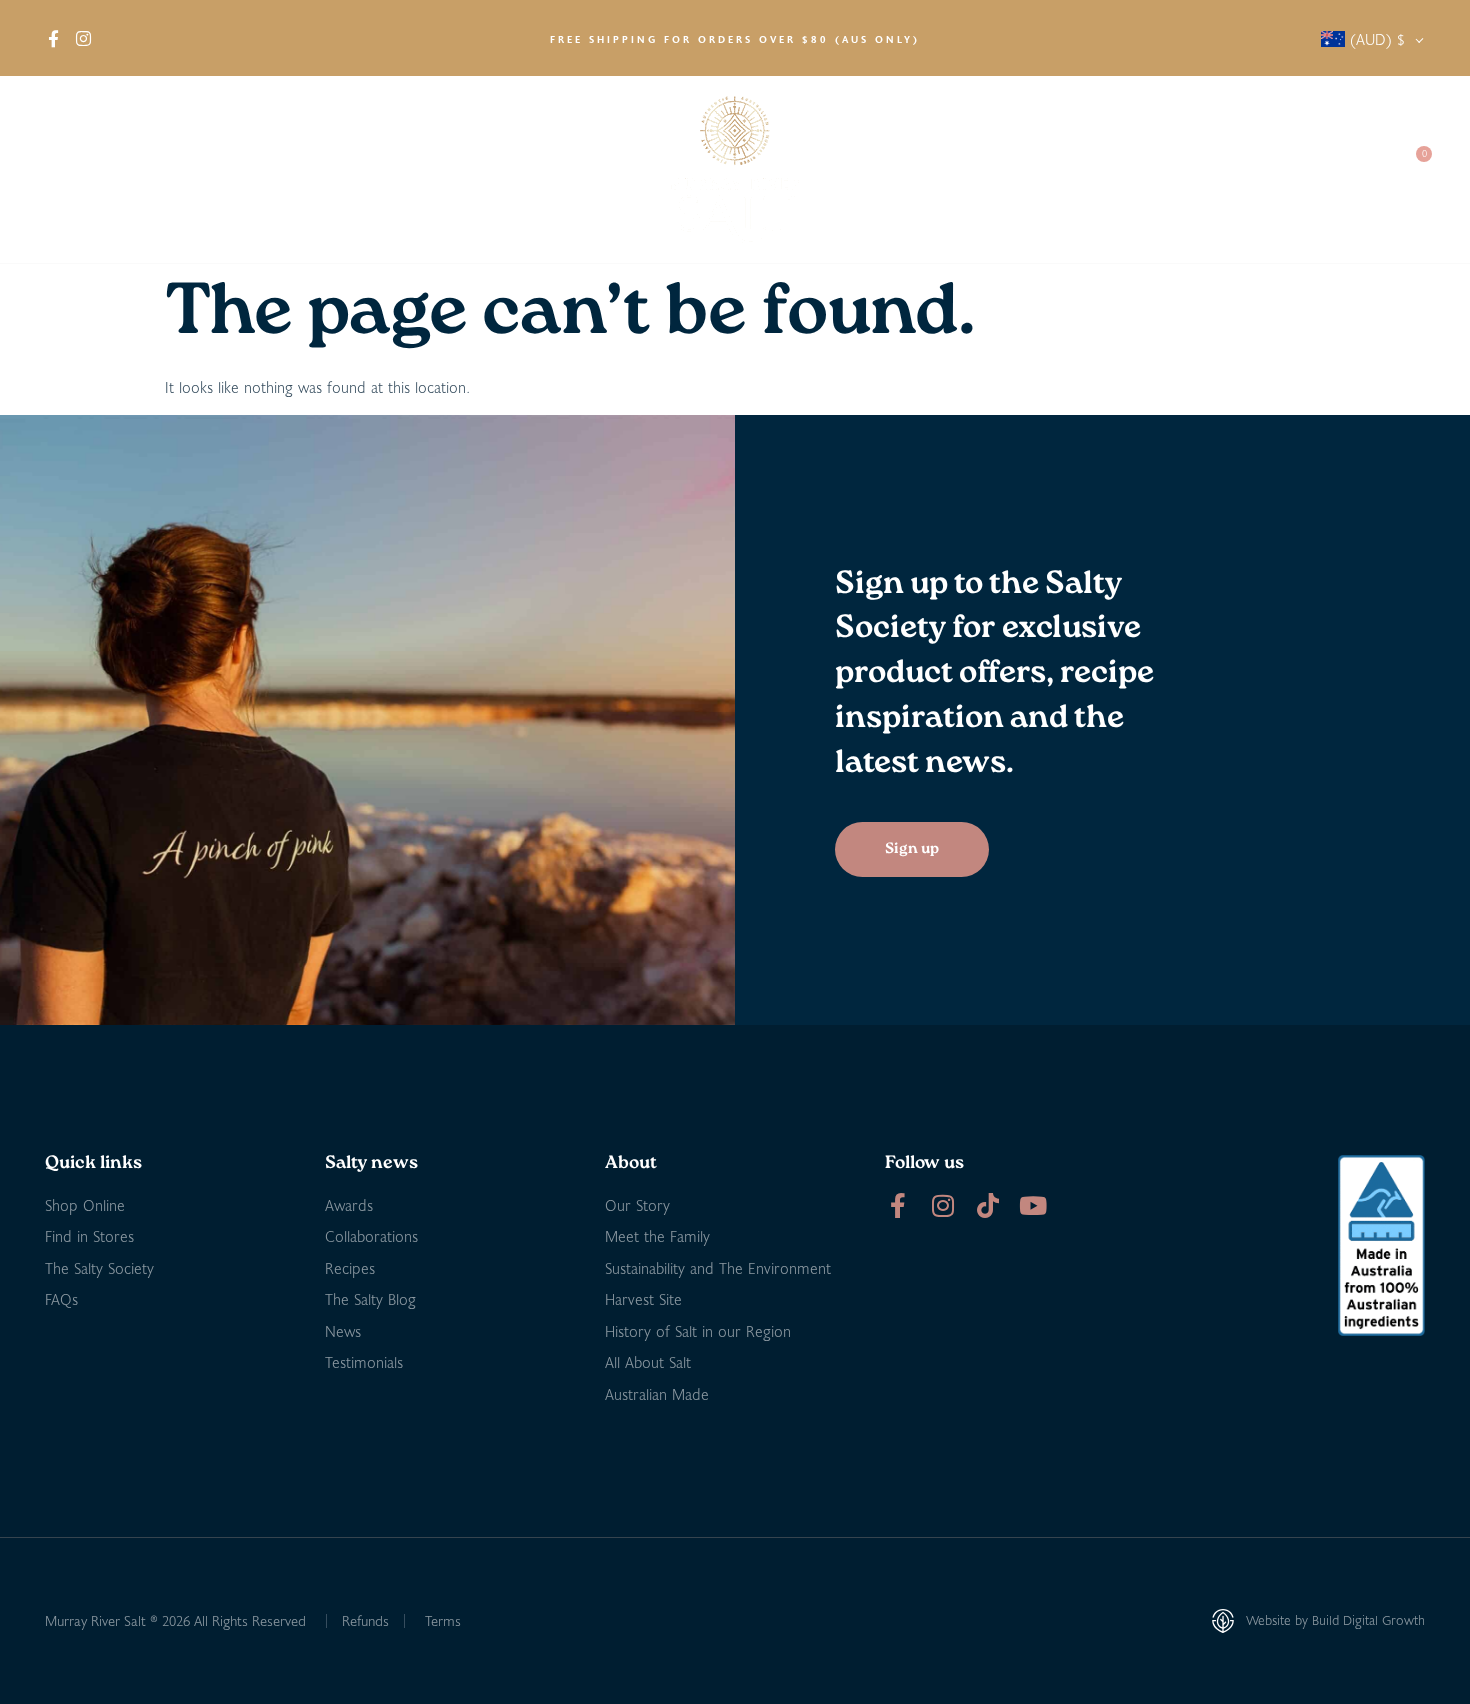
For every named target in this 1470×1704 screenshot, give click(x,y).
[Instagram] (942, 1205)
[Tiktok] (987, 1205)
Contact (1346, 169)
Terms (443, 1620)
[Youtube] (1032, 1205)
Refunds (365, 1620)
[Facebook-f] (897, 1205)
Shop (154, 169)
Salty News (1102, 169)
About (66, 169)
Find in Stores (271, 169)
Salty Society (1237, 169)
